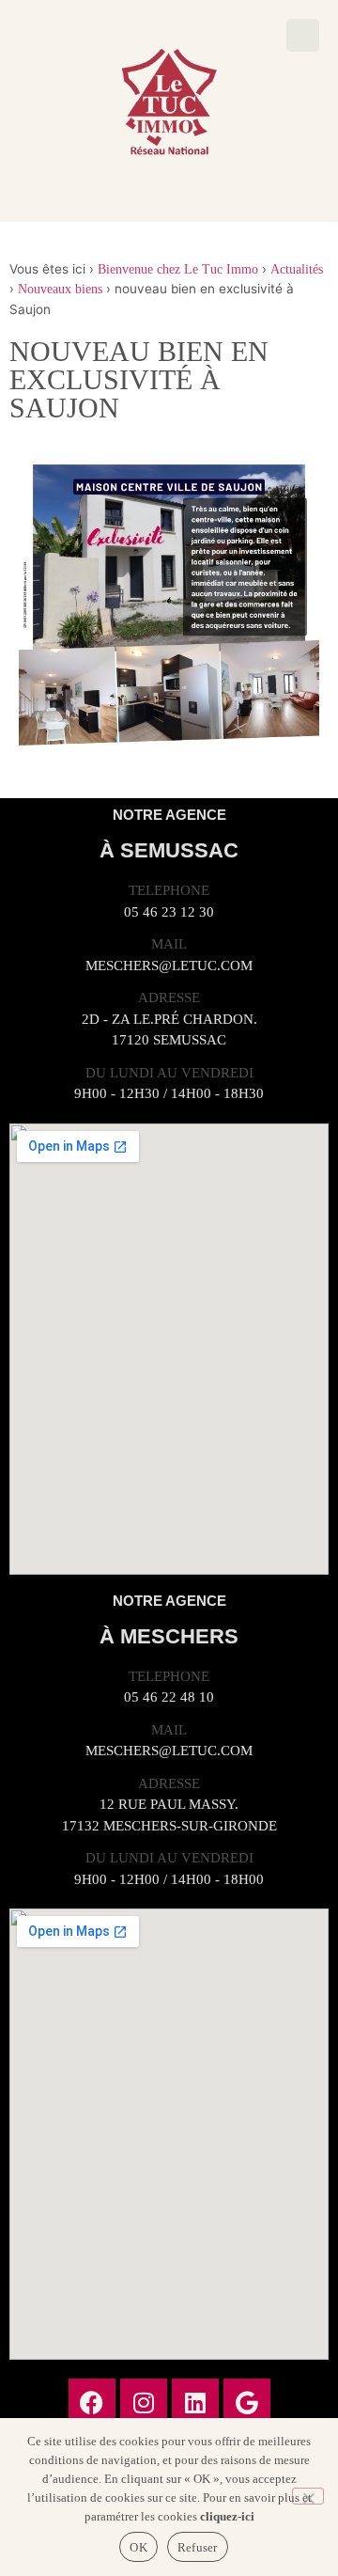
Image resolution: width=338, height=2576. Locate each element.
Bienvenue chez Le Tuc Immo (178, 269)
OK (138, 2547)
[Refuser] (308, 2496)
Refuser (198, 2547)
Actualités (297, 269)
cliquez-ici (227, 2516)
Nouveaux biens (60, 289)
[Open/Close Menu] (303, 35)
